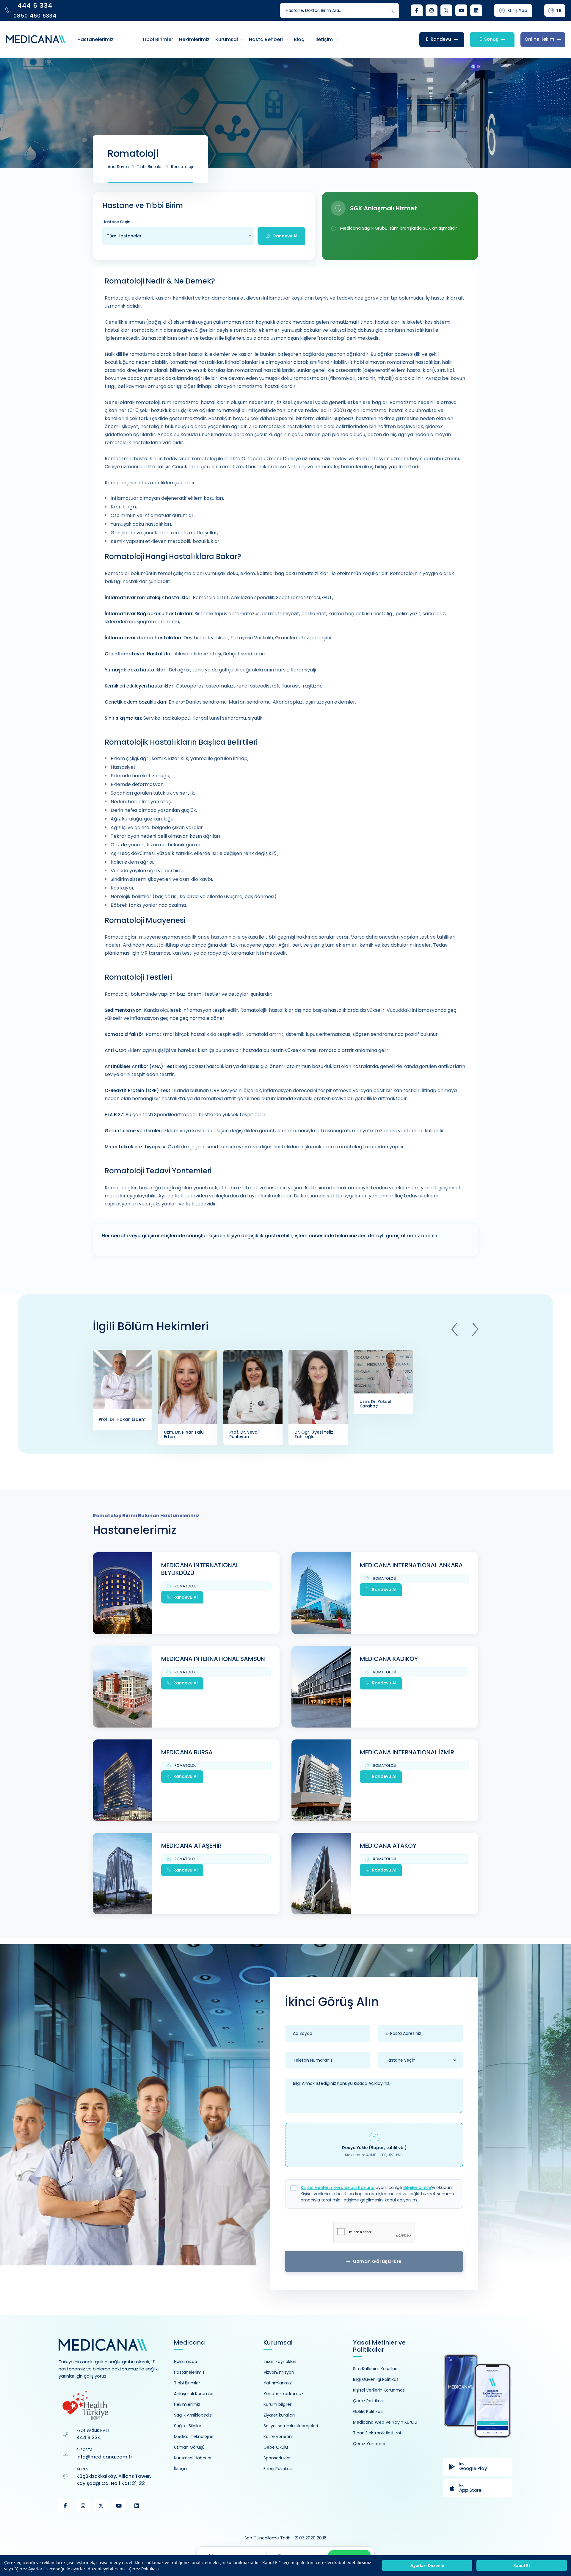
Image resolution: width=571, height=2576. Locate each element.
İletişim (181, 2469)
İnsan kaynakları (280, 2362)
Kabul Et (522, 2566)
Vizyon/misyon (279, 2372)
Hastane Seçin (116, 222)
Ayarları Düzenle (427, 2566)
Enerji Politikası (278, 2469)
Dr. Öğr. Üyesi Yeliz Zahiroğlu (314, 1434)
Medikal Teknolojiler (194, 2436)
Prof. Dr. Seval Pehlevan (244, 1434)
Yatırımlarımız (278, 2383)
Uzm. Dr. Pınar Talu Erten (184, 1434)
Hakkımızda (186, 2362)
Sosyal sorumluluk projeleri (291, 2426)
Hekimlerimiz (187, 2404)
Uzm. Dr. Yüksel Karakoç (375, 1404)
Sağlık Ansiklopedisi (193, 2415)
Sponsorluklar (277, 2458)
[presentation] (454, 1329)
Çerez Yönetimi (369, 2444)
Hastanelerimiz (189, 2372)
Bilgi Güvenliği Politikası (376, 2379)
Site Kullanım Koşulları (375, 2369)
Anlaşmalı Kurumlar (194, 2394)
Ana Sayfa (118, 167)
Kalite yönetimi (279, 2436)
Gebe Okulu (276, 2447)
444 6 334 (89, 2438)
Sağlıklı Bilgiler (188, 2426)
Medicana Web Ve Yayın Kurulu (385, 2422)
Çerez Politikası (144, 2569)
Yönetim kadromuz (283, 2394)
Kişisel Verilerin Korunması (379, 2390)
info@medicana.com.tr (104, 2457)
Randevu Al (186, 1597)
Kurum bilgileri (278, 2404)
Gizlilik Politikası (368, 2411)
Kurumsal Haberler (193, 2458)
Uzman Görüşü (189, 2447)
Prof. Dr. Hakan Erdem (122, 1419)
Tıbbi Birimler (150, 167)
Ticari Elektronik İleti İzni (377, 2433)
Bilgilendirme (417, 2187)
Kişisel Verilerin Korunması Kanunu (338, 2187)
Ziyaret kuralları (279, 2415)
